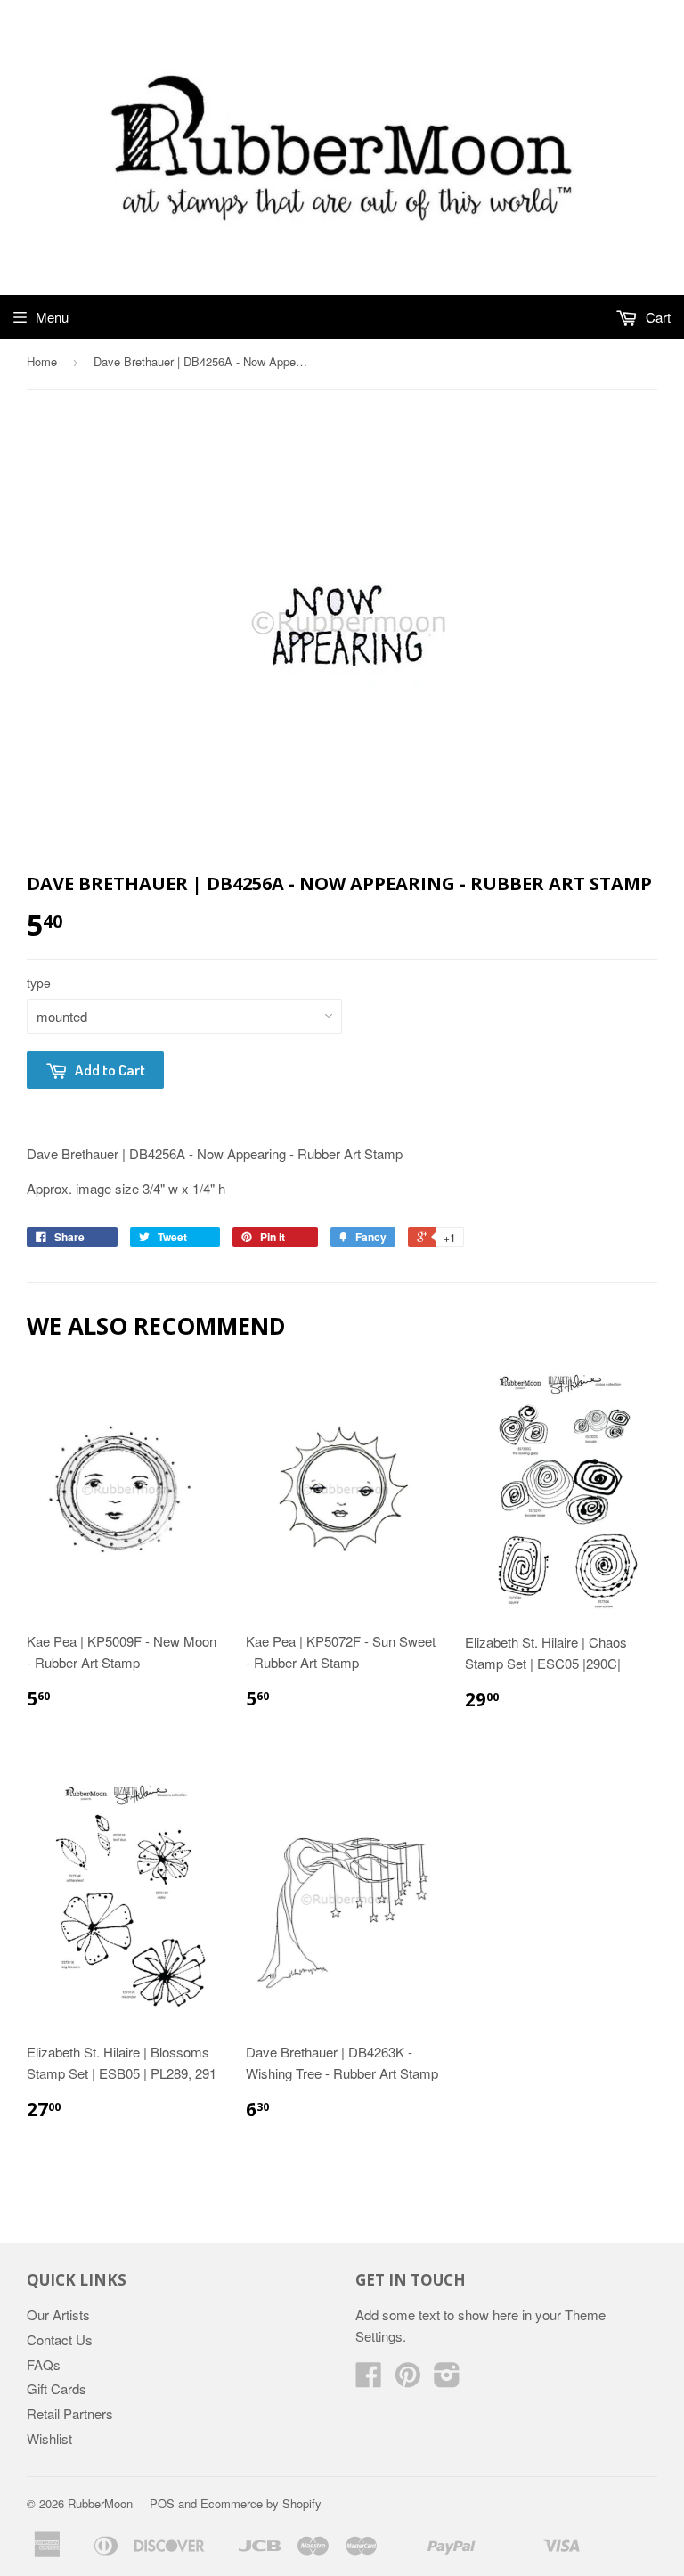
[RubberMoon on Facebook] (369, 2380)
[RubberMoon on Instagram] (447, 2380)
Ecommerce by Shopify (261, 2503)
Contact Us (60, 2339)
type (39, 983)
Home (42, 361)
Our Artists (58, 2314)
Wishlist (49, 2438)
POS (162, 2503)
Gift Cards (57, 2388)
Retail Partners (70, 2413)
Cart (656, 317)
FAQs (44, 2364)
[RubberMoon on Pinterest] (408, 2380)
